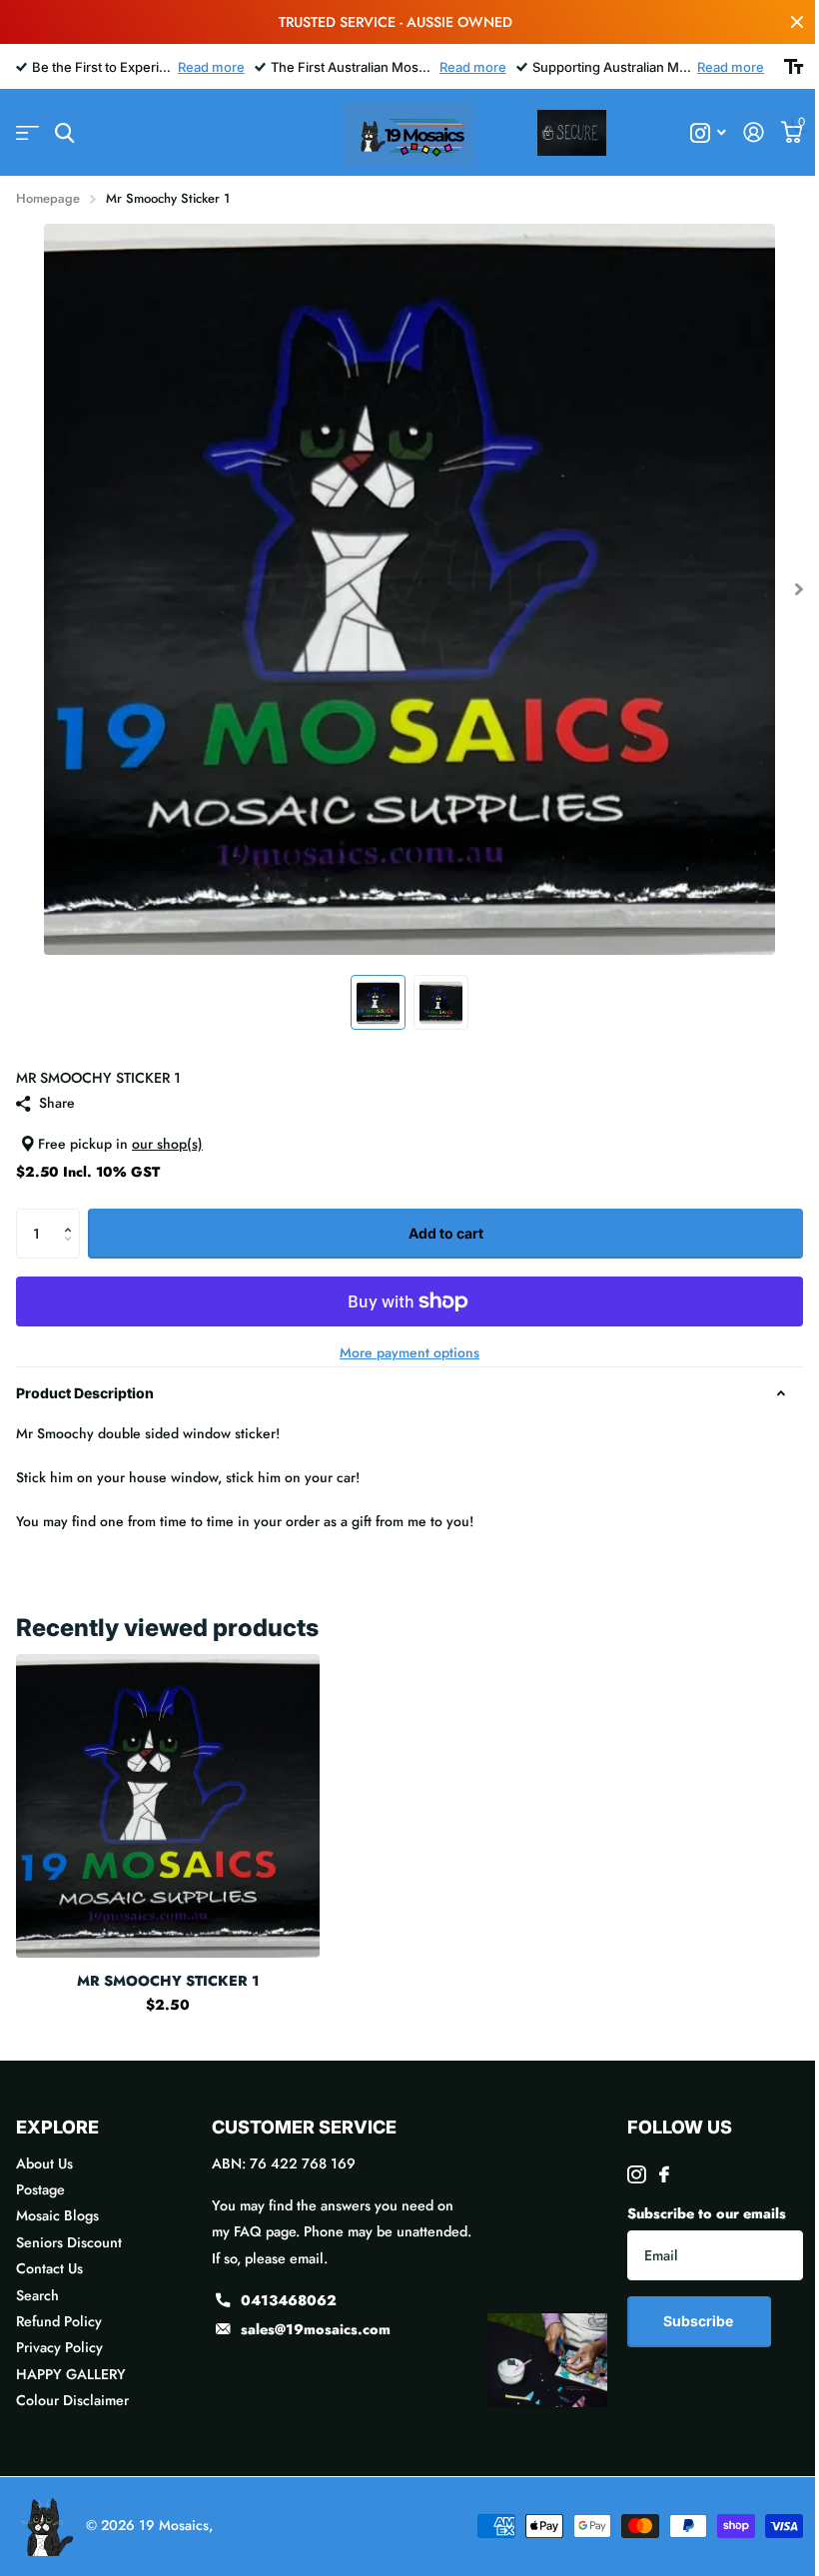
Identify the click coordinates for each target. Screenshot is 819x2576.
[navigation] (378, 1002)
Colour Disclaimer (72, 2400)
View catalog (27, 133)
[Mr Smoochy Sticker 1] (168, 1806)
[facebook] (664, 2174)
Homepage (48, 198)
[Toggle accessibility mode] (794, 67)
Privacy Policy (59, 2347)
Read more (211, 67)
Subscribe (700, 2321)
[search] (64, 133)
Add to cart (446, 1233)
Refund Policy (59, 2321)
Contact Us (49, 2268)
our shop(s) (167, 1144)
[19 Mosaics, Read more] (709, 133)
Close (797, 22)
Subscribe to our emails (707, 2213)
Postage (40, 2189)
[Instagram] (636, 2174)
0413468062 (289, 2300)
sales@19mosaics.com (316, 2329)
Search (37, 2295)
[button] (72, 1216)
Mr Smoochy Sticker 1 (168, 1981)
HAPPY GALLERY (71, 2374)
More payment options (409, 1352)
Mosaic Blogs (57, 2215)
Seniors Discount (69, 2242)
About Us (44, 2163)
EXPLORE (57, 2127)
